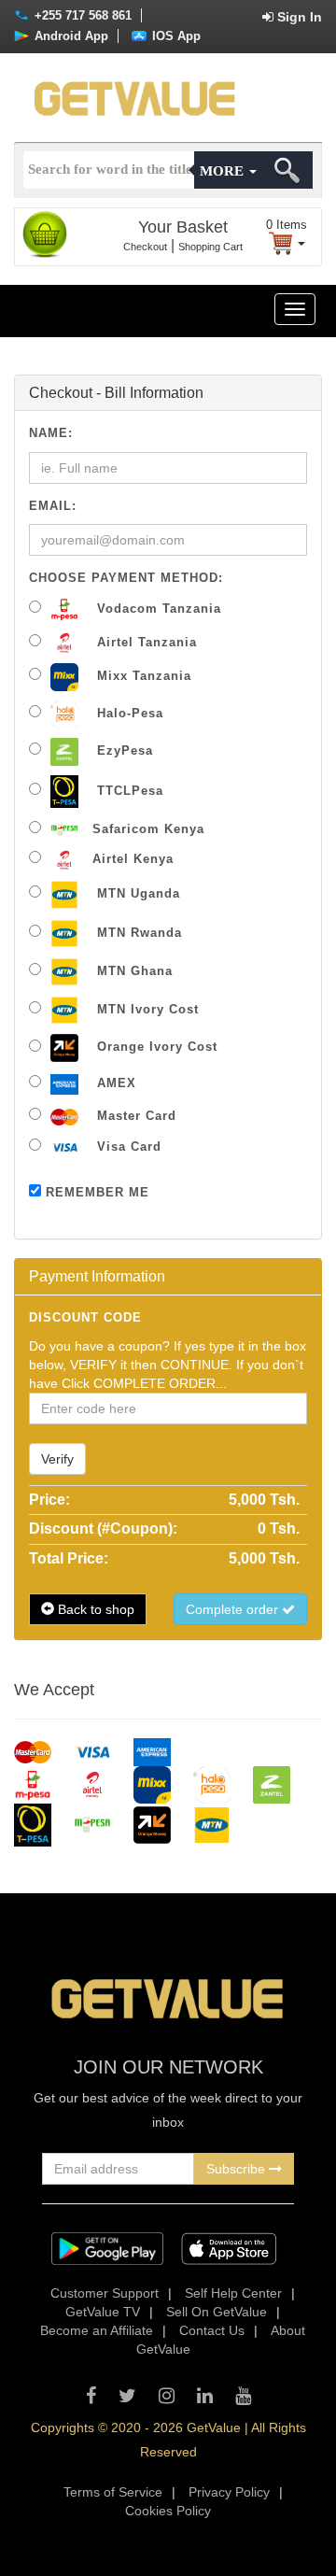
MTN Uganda (136, 893)
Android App (70, 36)
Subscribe (238, 2169)
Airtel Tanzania (145, 642)
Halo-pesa (128, 713)
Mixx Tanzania (142, 676)
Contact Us (212, 2330)
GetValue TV (103, 2312)
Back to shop (94, 1609)
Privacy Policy (229, 2492)
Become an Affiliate (97, 2330)
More (224, 171)
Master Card (134, 1116)
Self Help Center (233, 2293)
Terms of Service (113, 2492)
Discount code (85, 1317)
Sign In (298, 17)
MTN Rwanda (137, 933)
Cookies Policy (168, 2511)
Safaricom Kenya (148, 829)
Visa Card (127, 1146)
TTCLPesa (128, 791)
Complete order (234, 1609)
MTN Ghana (133, 971)
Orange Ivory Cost (155, 1047)
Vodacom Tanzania (157, 609)
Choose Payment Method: (126, 578)
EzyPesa (123, 750)
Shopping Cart (210, 247)
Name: (51, 433)
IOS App (175, 36)
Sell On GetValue (217, 2312)
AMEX (114, 1083)
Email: (53, 506)
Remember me (95, 1192)
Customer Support (105, 2293)
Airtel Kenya (133, 859)
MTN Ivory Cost (146, 1009)
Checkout (145, 247)
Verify (57, 1459)
